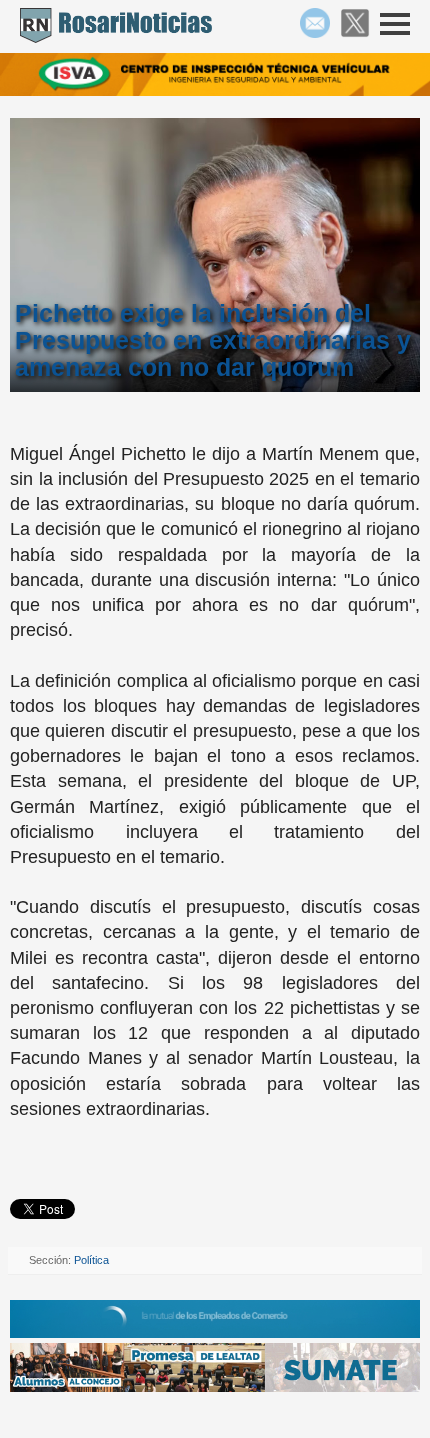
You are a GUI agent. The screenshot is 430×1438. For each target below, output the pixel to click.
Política (91, 1260)
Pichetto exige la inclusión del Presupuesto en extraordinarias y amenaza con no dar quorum (213, 340)
